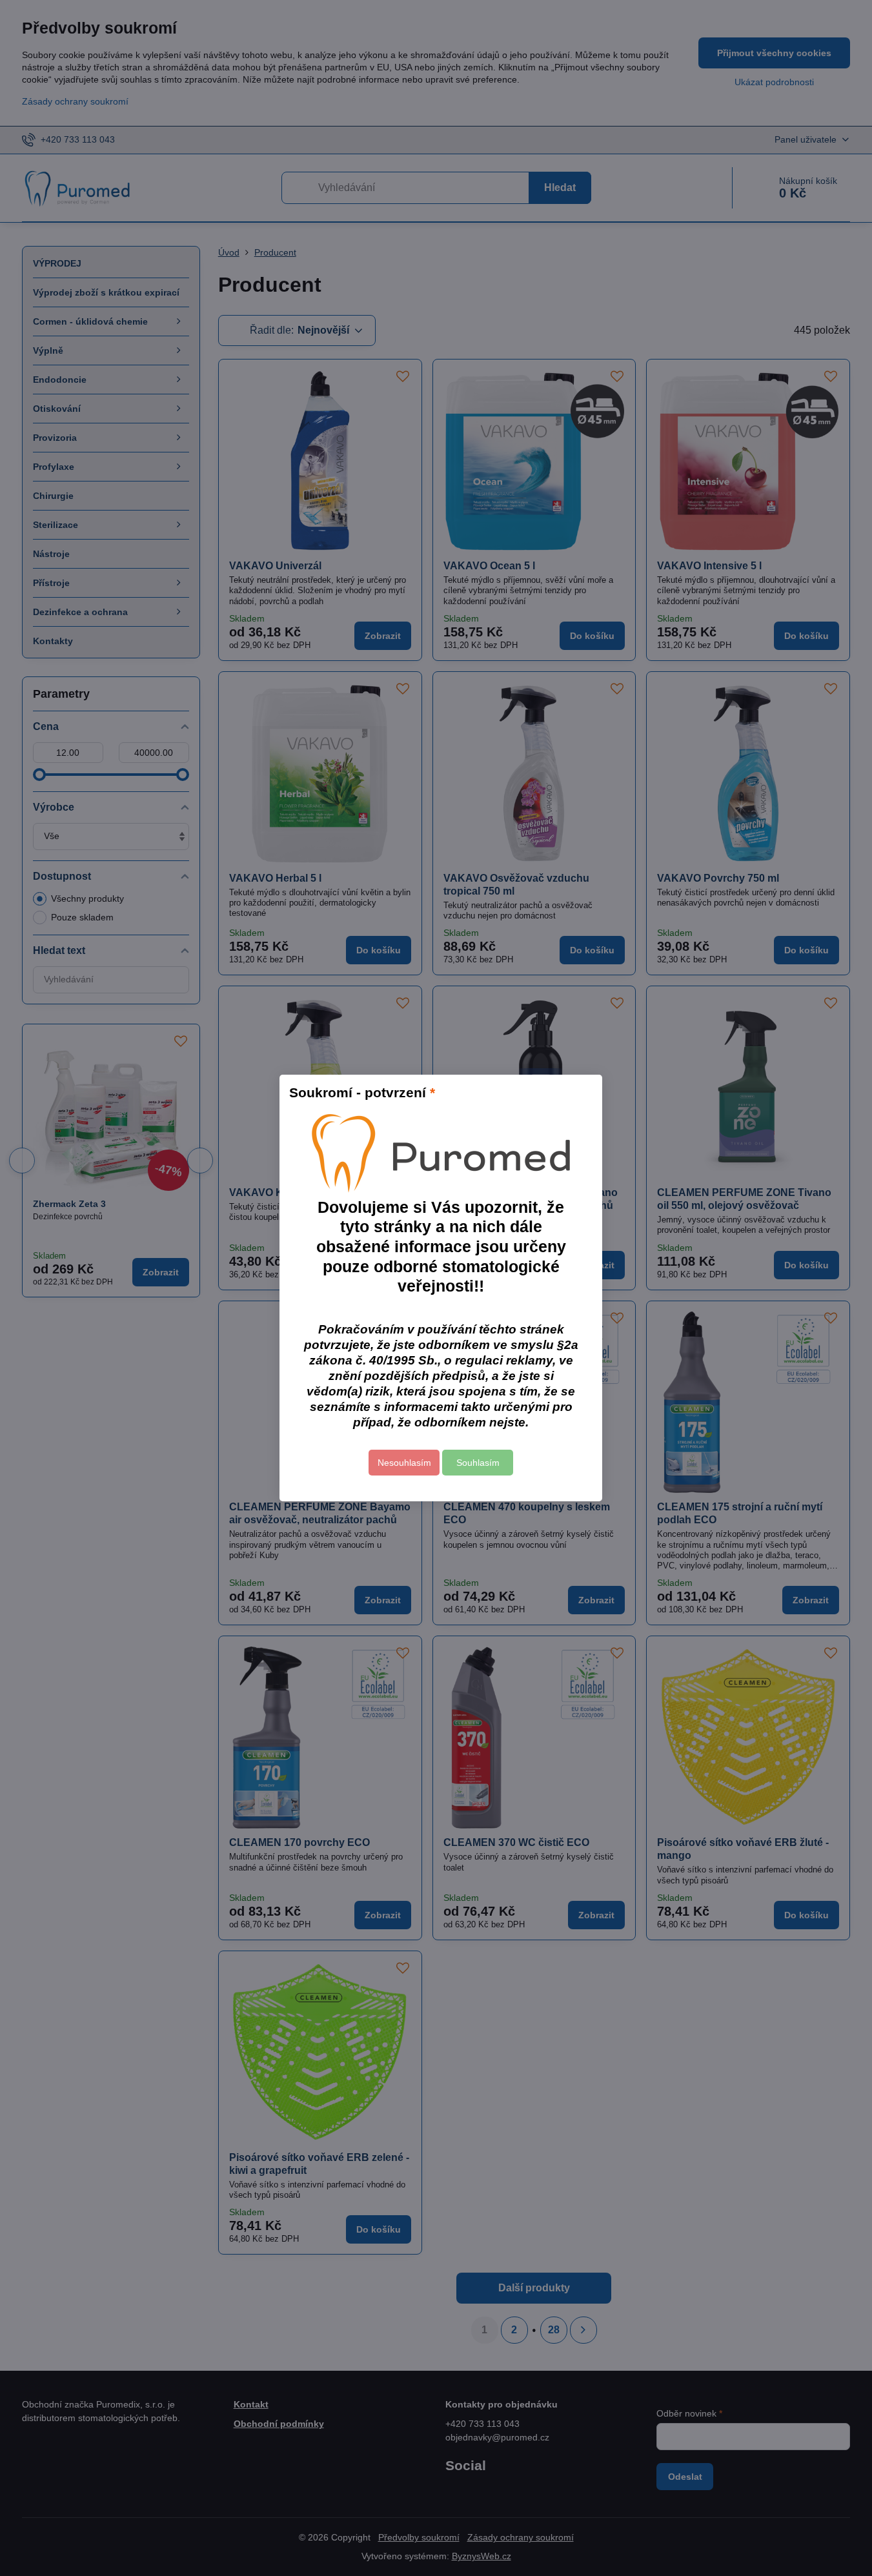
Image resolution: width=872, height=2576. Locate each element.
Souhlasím (478, 1463)
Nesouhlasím (404, 1463)
